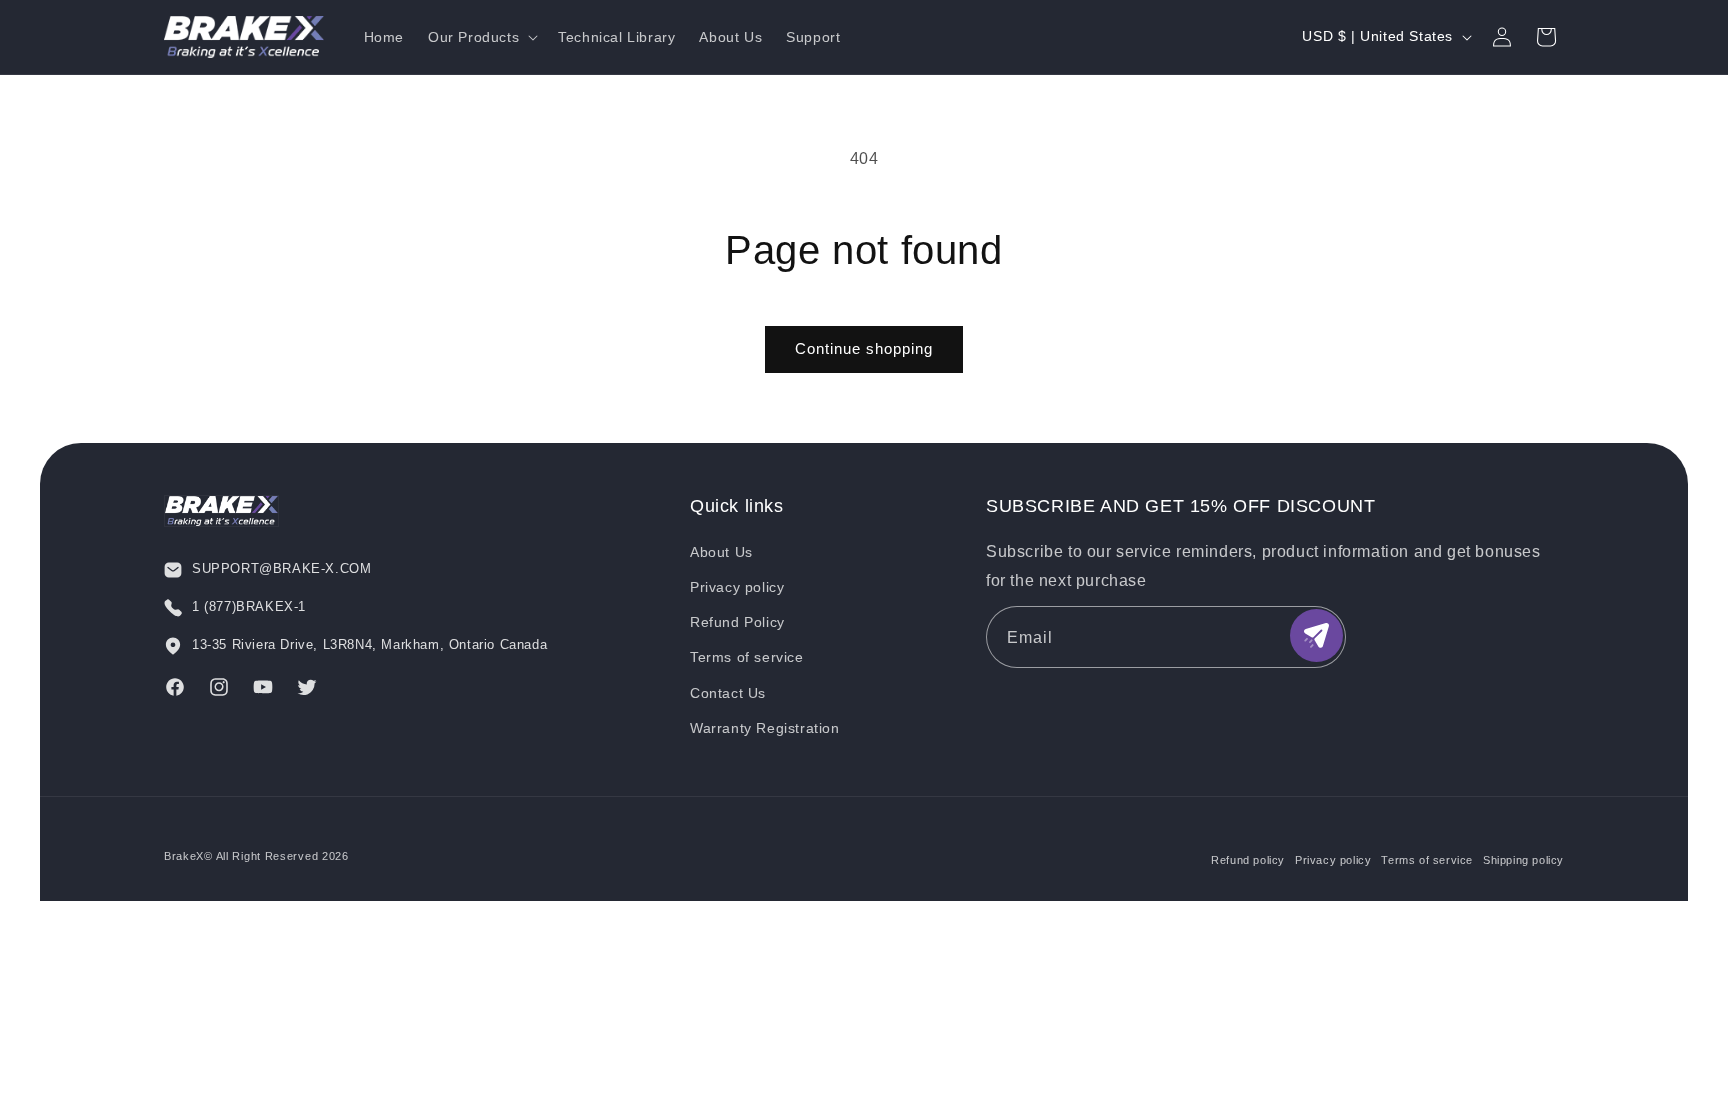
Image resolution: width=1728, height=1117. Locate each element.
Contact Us (728, 693)
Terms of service (747, 657)
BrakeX (184, 856)
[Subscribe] (1316, 635)
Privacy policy (737, 587)
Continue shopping (864, 348)
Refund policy (1248, 860)
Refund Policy (737, 622)
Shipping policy (1523, 860)
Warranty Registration (765, 728)
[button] (481, 37)
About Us (721, 552)
